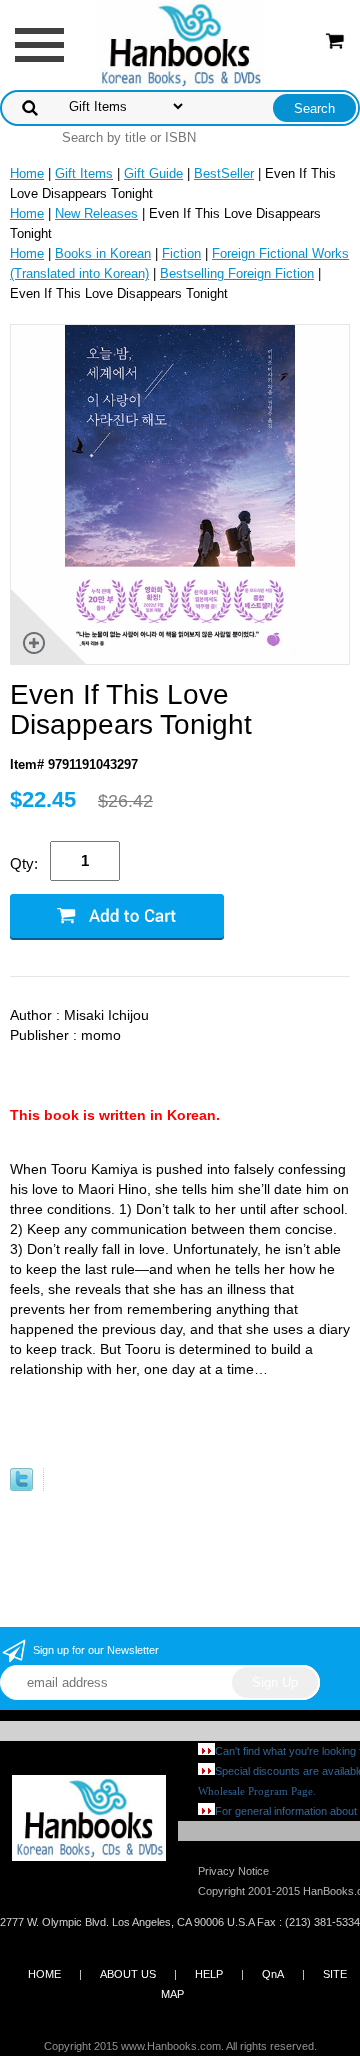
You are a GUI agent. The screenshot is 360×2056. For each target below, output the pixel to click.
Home (27, 173)
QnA (273, 1974)
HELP (209, 1974)
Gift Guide (153, 173)
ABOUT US (128, 1974)
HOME (44, 1974)
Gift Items (84, 173)
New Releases (96, 213)
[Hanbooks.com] (180, 43)
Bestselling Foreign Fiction (237, 273)
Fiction (181, 253)
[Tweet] (21, 1486)
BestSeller (224, 173)
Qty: (24, 863)
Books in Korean (103, 253)
